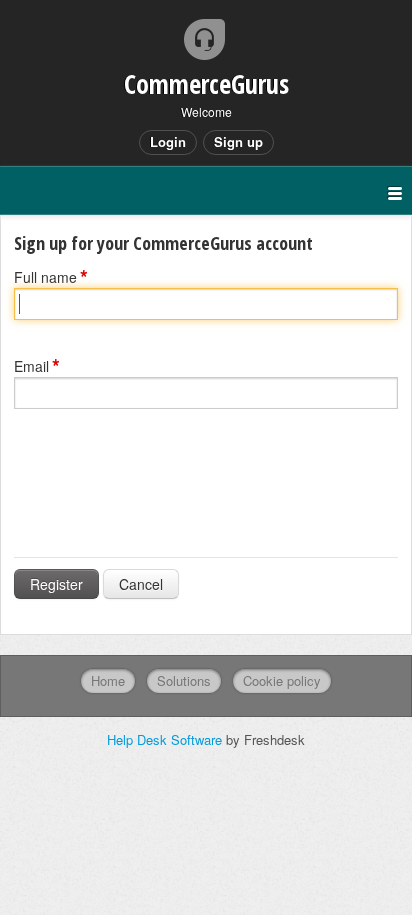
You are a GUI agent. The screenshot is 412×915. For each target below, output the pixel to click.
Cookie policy (282, 680)
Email (31, 366)
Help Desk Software (166, 739)
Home (108, 680)
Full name (45, 277)
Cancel (141, 584)
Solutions (184, 680)
